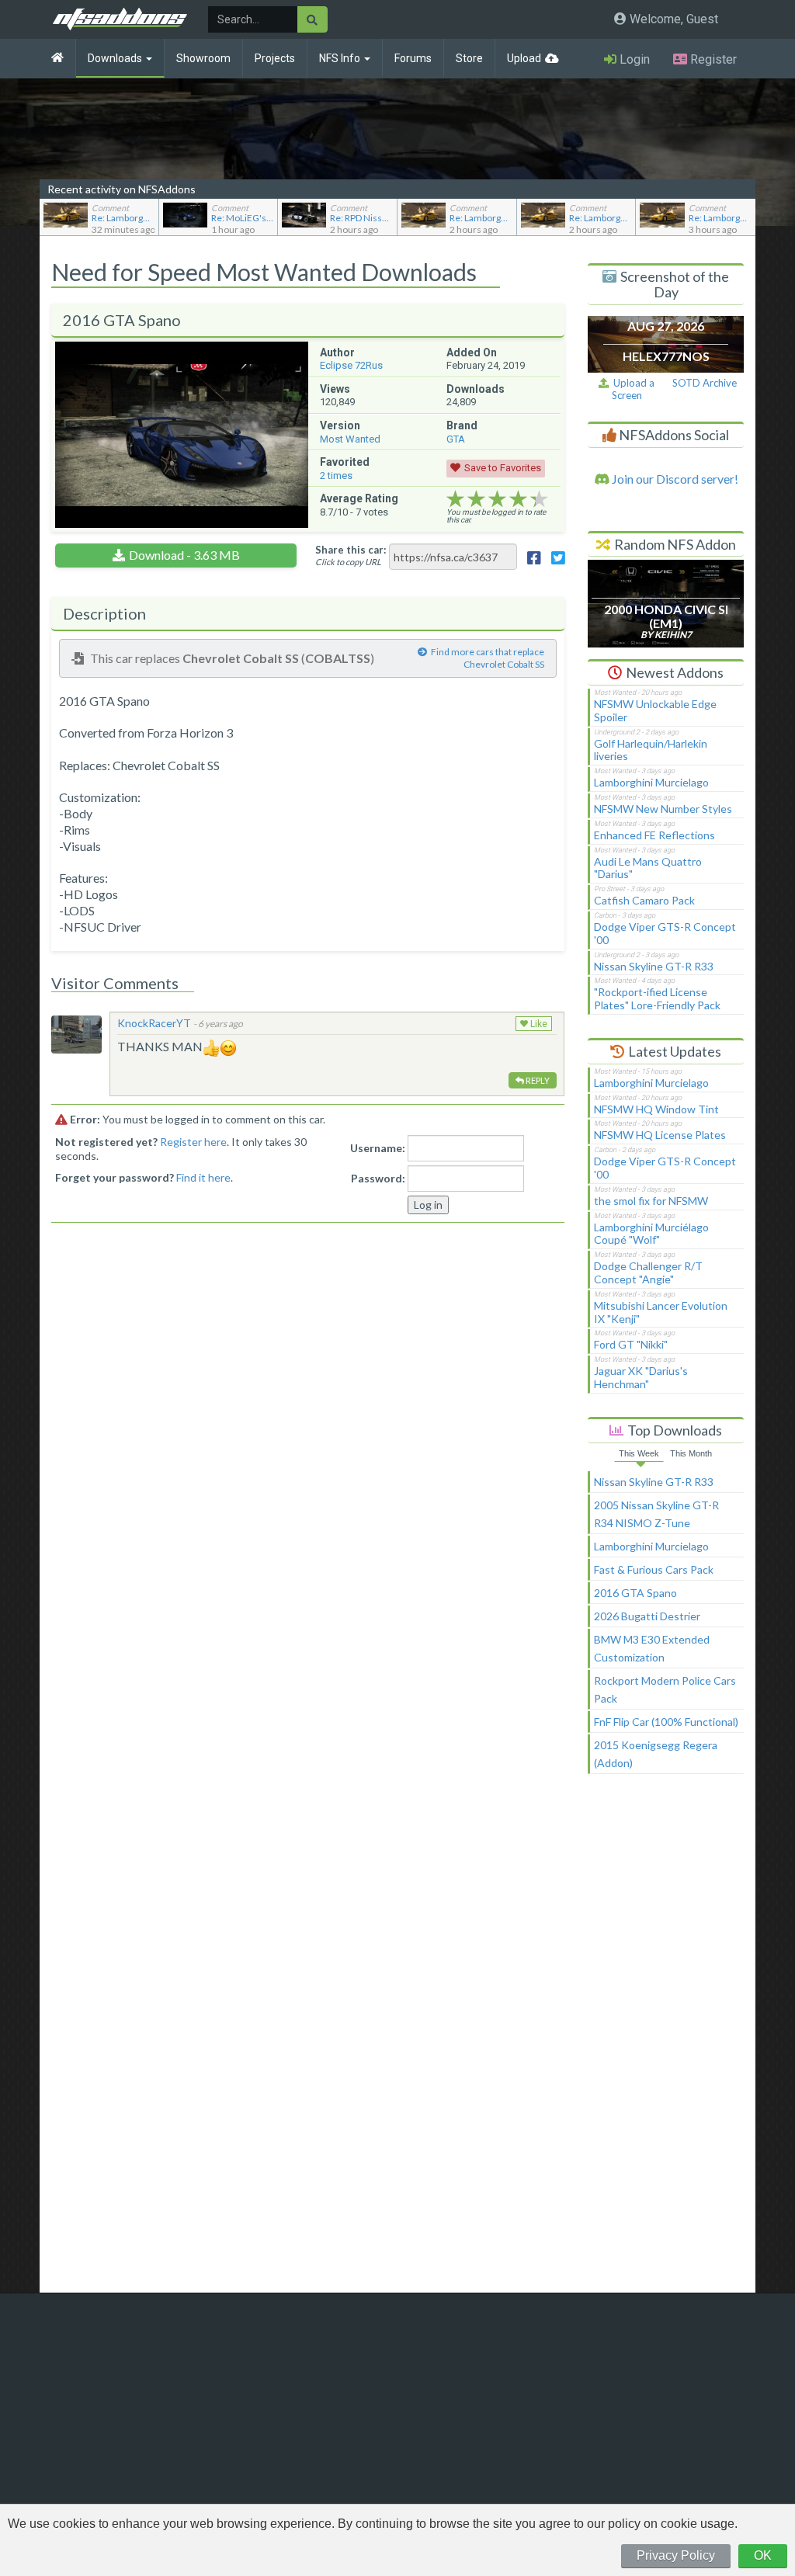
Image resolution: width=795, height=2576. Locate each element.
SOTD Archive (705, 383)
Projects (275, 58)
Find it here (203, 1177)
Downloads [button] (116, 58)
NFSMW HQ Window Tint (656, 1109)
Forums (413, 58)
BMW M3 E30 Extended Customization (652, 1648)
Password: (378, 1178)
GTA (456, 439)
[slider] (497, 499)
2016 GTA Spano (635, 1593)
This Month (691, 1453)
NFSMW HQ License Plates (660, 1135)
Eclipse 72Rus (351, 365)
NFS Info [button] (341, 58)
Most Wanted (350, 439)
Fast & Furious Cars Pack (654, 1569)
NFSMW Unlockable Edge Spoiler (655, 710)
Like (538, 1024)
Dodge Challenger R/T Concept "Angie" (648, 1272)
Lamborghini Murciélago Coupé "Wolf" (651, 1234)
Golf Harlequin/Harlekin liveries (651, 750)
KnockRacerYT (154, 1023)
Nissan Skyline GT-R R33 (654, 966)
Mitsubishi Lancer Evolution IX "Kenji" (661, 1312)
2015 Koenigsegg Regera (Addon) (656, 1754)
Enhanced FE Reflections (654, 835)
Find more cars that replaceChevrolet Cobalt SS (488, 658)
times (336, 476)
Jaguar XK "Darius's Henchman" (641, 1377)
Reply (537, 1080)
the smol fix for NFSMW (651, 1201)
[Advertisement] (666, 2040)
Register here (193, 1142)
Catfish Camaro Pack (644, 900)
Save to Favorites (503, 468)
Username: (378, 1148)
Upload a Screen (632, 389)
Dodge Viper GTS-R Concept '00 (665, 933)
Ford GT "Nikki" (631, 1344)
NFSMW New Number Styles (663, 809)
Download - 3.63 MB (184, 555)
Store (469, 58)
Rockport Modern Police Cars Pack (665, 1689)
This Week (639, 1453)
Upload (524, 58)
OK (763, 2555)
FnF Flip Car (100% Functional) (666, 1722)
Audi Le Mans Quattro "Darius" (648, 868)
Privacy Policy (676, 2555)
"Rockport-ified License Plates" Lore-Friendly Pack (657, 998)
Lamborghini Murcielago (651, 782)
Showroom (203, 58)
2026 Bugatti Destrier (647, 1616)
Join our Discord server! (674, 479)
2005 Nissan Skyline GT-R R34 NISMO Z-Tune (656, 1514)
